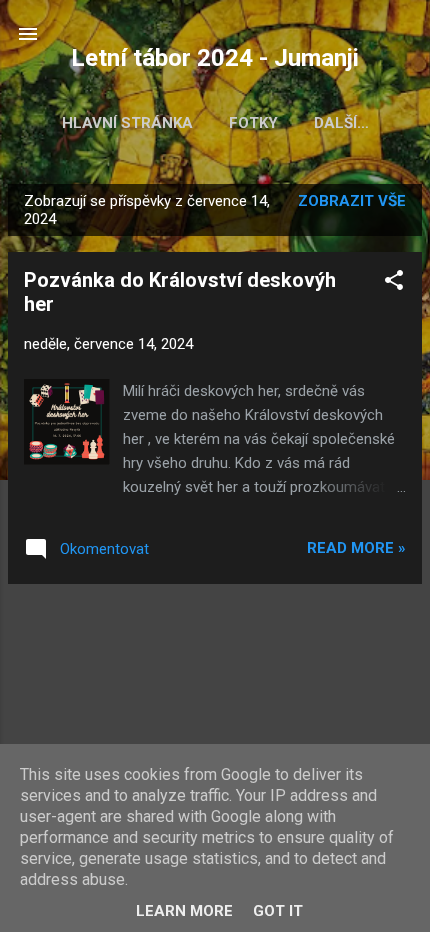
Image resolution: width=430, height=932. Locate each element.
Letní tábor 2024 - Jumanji (215, 58)
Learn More (184, 911)
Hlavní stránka (127, 123)
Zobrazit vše (352, 201)
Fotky (253, 123)
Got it (278, 911)
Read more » (356, 548)
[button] (394, 283)
